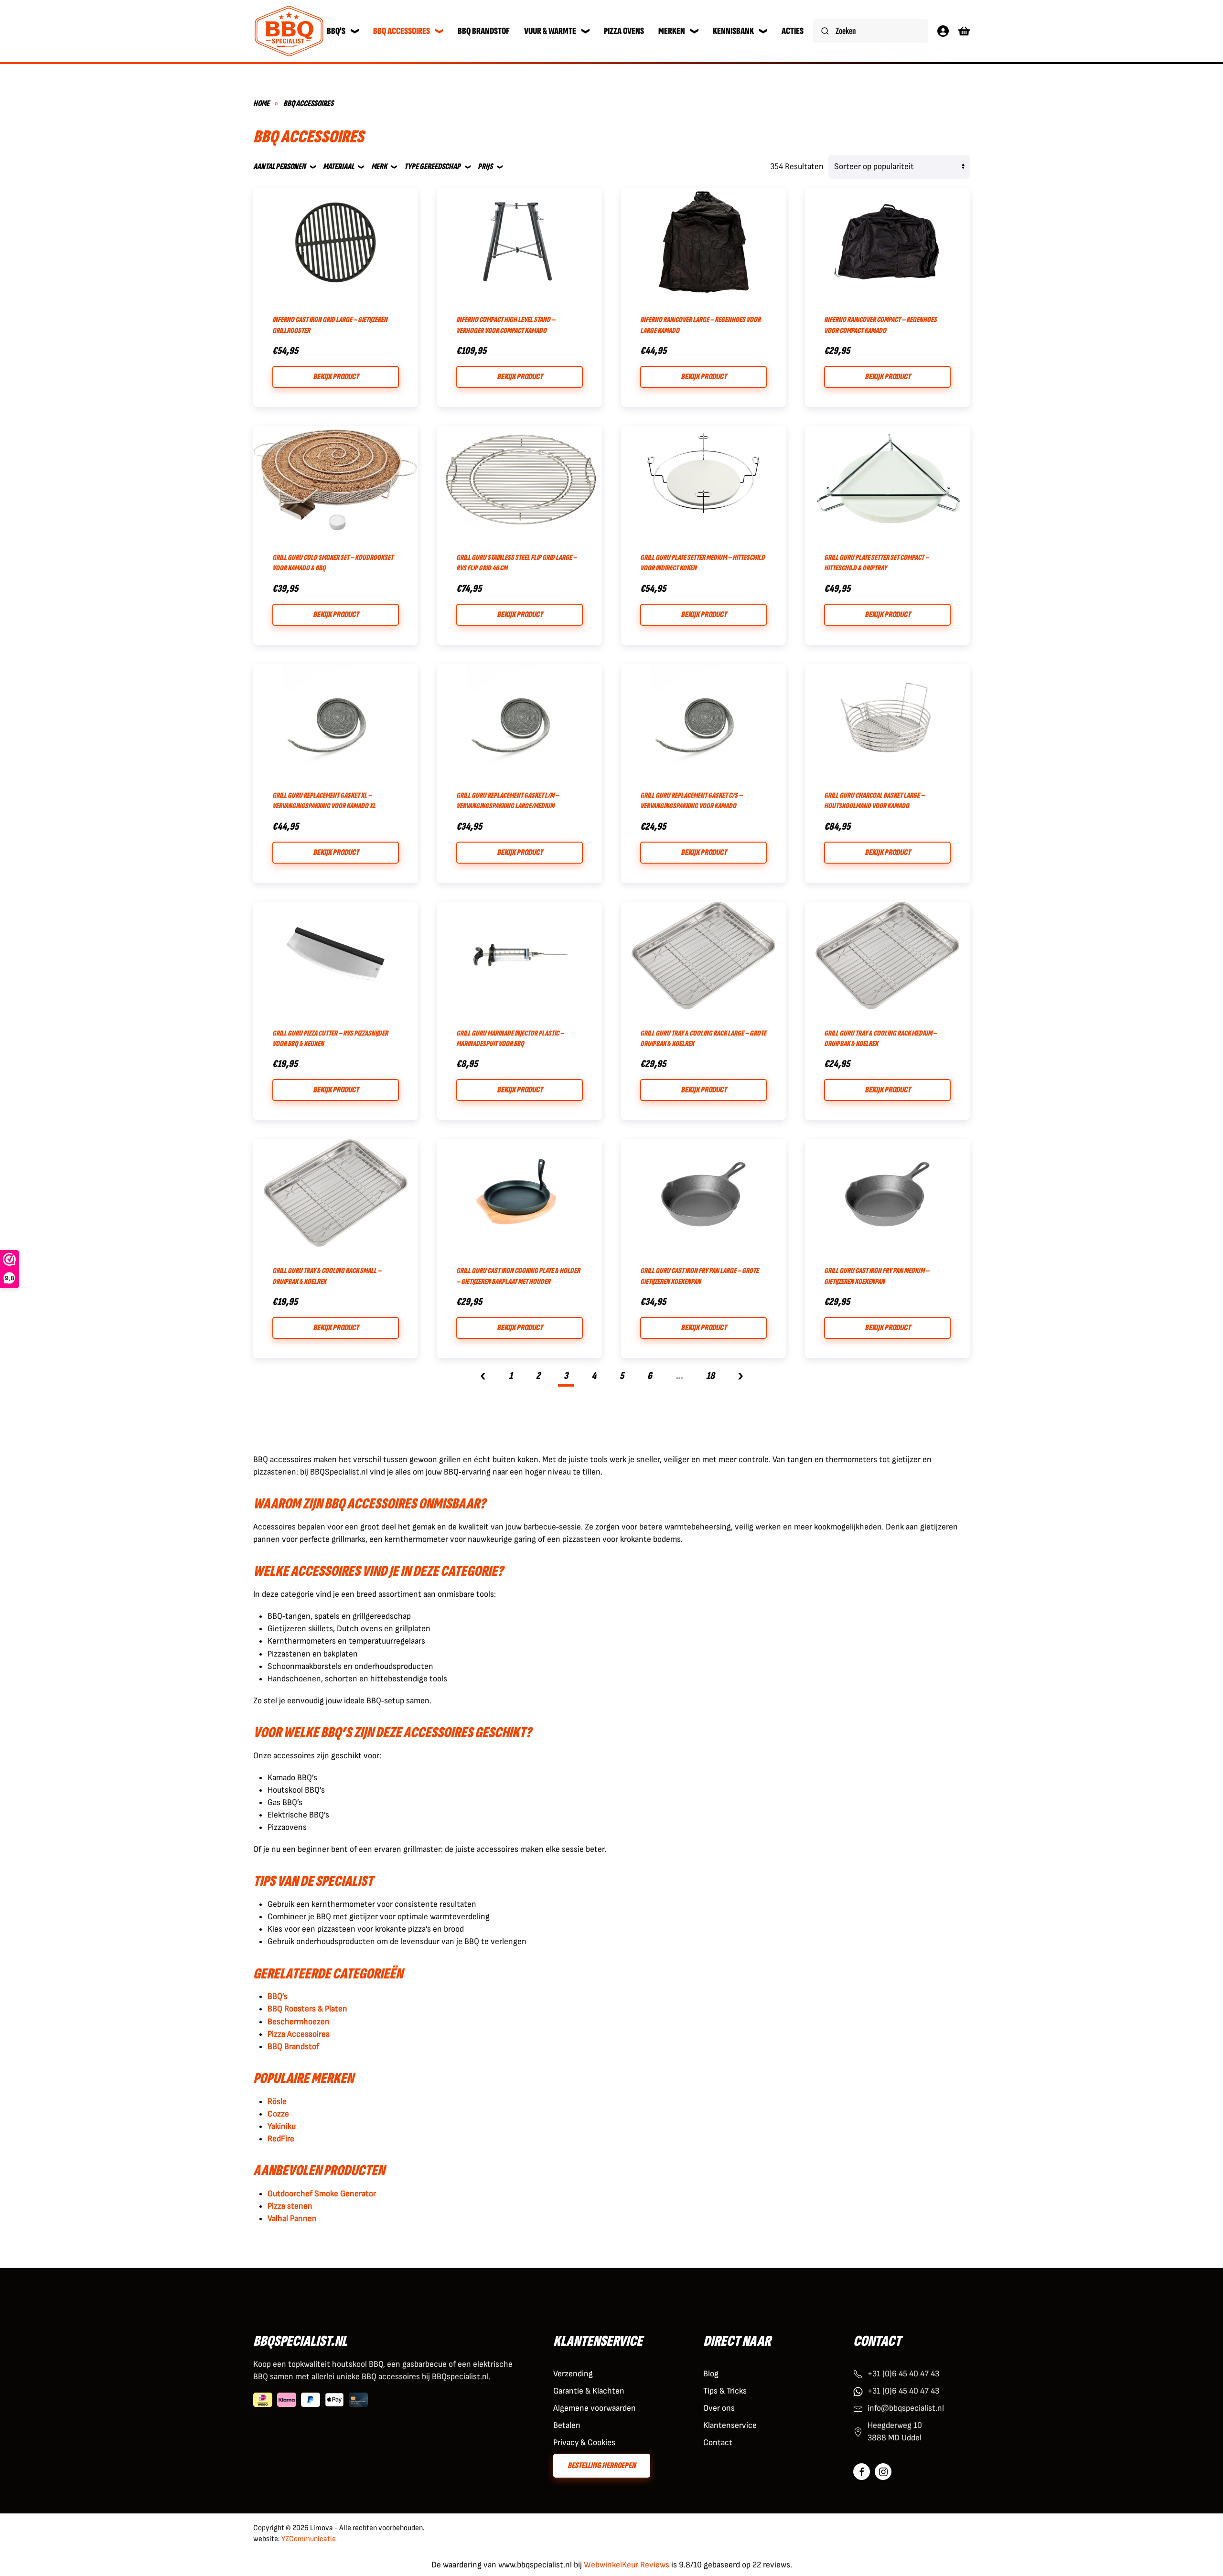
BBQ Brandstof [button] (293, 2047)
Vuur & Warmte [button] (550, 31)
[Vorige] (483, 1377)
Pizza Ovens (624, 31)
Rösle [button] (277, 2101)
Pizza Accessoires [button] (299, 2034)
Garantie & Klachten (589, 2391)
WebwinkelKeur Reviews (627, 2565)
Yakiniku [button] (282, 2126)
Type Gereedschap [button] (432, 166)
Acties (793, 31)
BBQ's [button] (336, 31)
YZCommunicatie (309, 2539)
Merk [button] (379, 166)
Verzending (573, 2374)
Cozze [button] (278, 2114)
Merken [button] (672, 31)
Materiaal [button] (338, 166)
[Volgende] (740, 1377)
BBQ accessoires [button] (402, 31)
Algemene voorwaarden (595, 2408)
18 (710, 1376)
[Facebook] (862, 2472)
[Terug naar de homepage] (289, 31)
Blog (711, 2374)
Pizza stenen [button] (290, 2206)
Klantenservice (730, 2425)
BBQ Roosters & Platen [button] (307, 2009)
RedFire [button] (281, 2139)
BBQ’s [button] (278, 1996)
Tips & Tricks (725, 2391)
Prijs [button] (485, 166)
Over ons (719, 2408)
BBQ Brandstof (484, 31)
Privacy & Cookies (584, 2442)
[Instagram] (883, 2472)
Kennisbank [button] (733, 31)
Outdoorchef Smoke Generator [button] (322, 2194)
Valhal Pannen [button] (292, 2218)
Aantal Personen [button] (279, 166)
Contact (718, 2442)
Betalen (567, 2425)
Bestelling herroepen (602, 2465)
